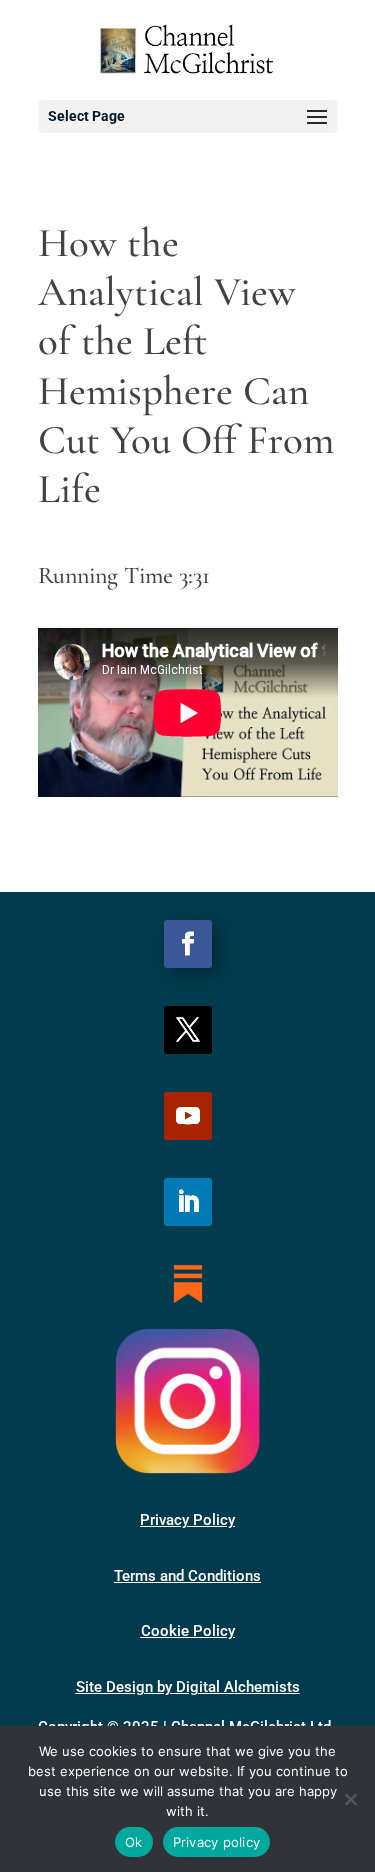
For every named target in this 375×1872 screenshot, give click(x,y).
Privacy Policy (187, 1520)
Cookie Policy (188, 1631)
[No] (350, 1799)
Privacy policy (217, 1842)
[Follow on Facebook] (188, 944)
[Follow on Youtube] (188, 1116)
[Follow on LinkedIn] (188, 1202)
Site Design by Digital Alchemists (188, 1687)
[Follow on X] (188, 1030)
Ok (134, 1842)
